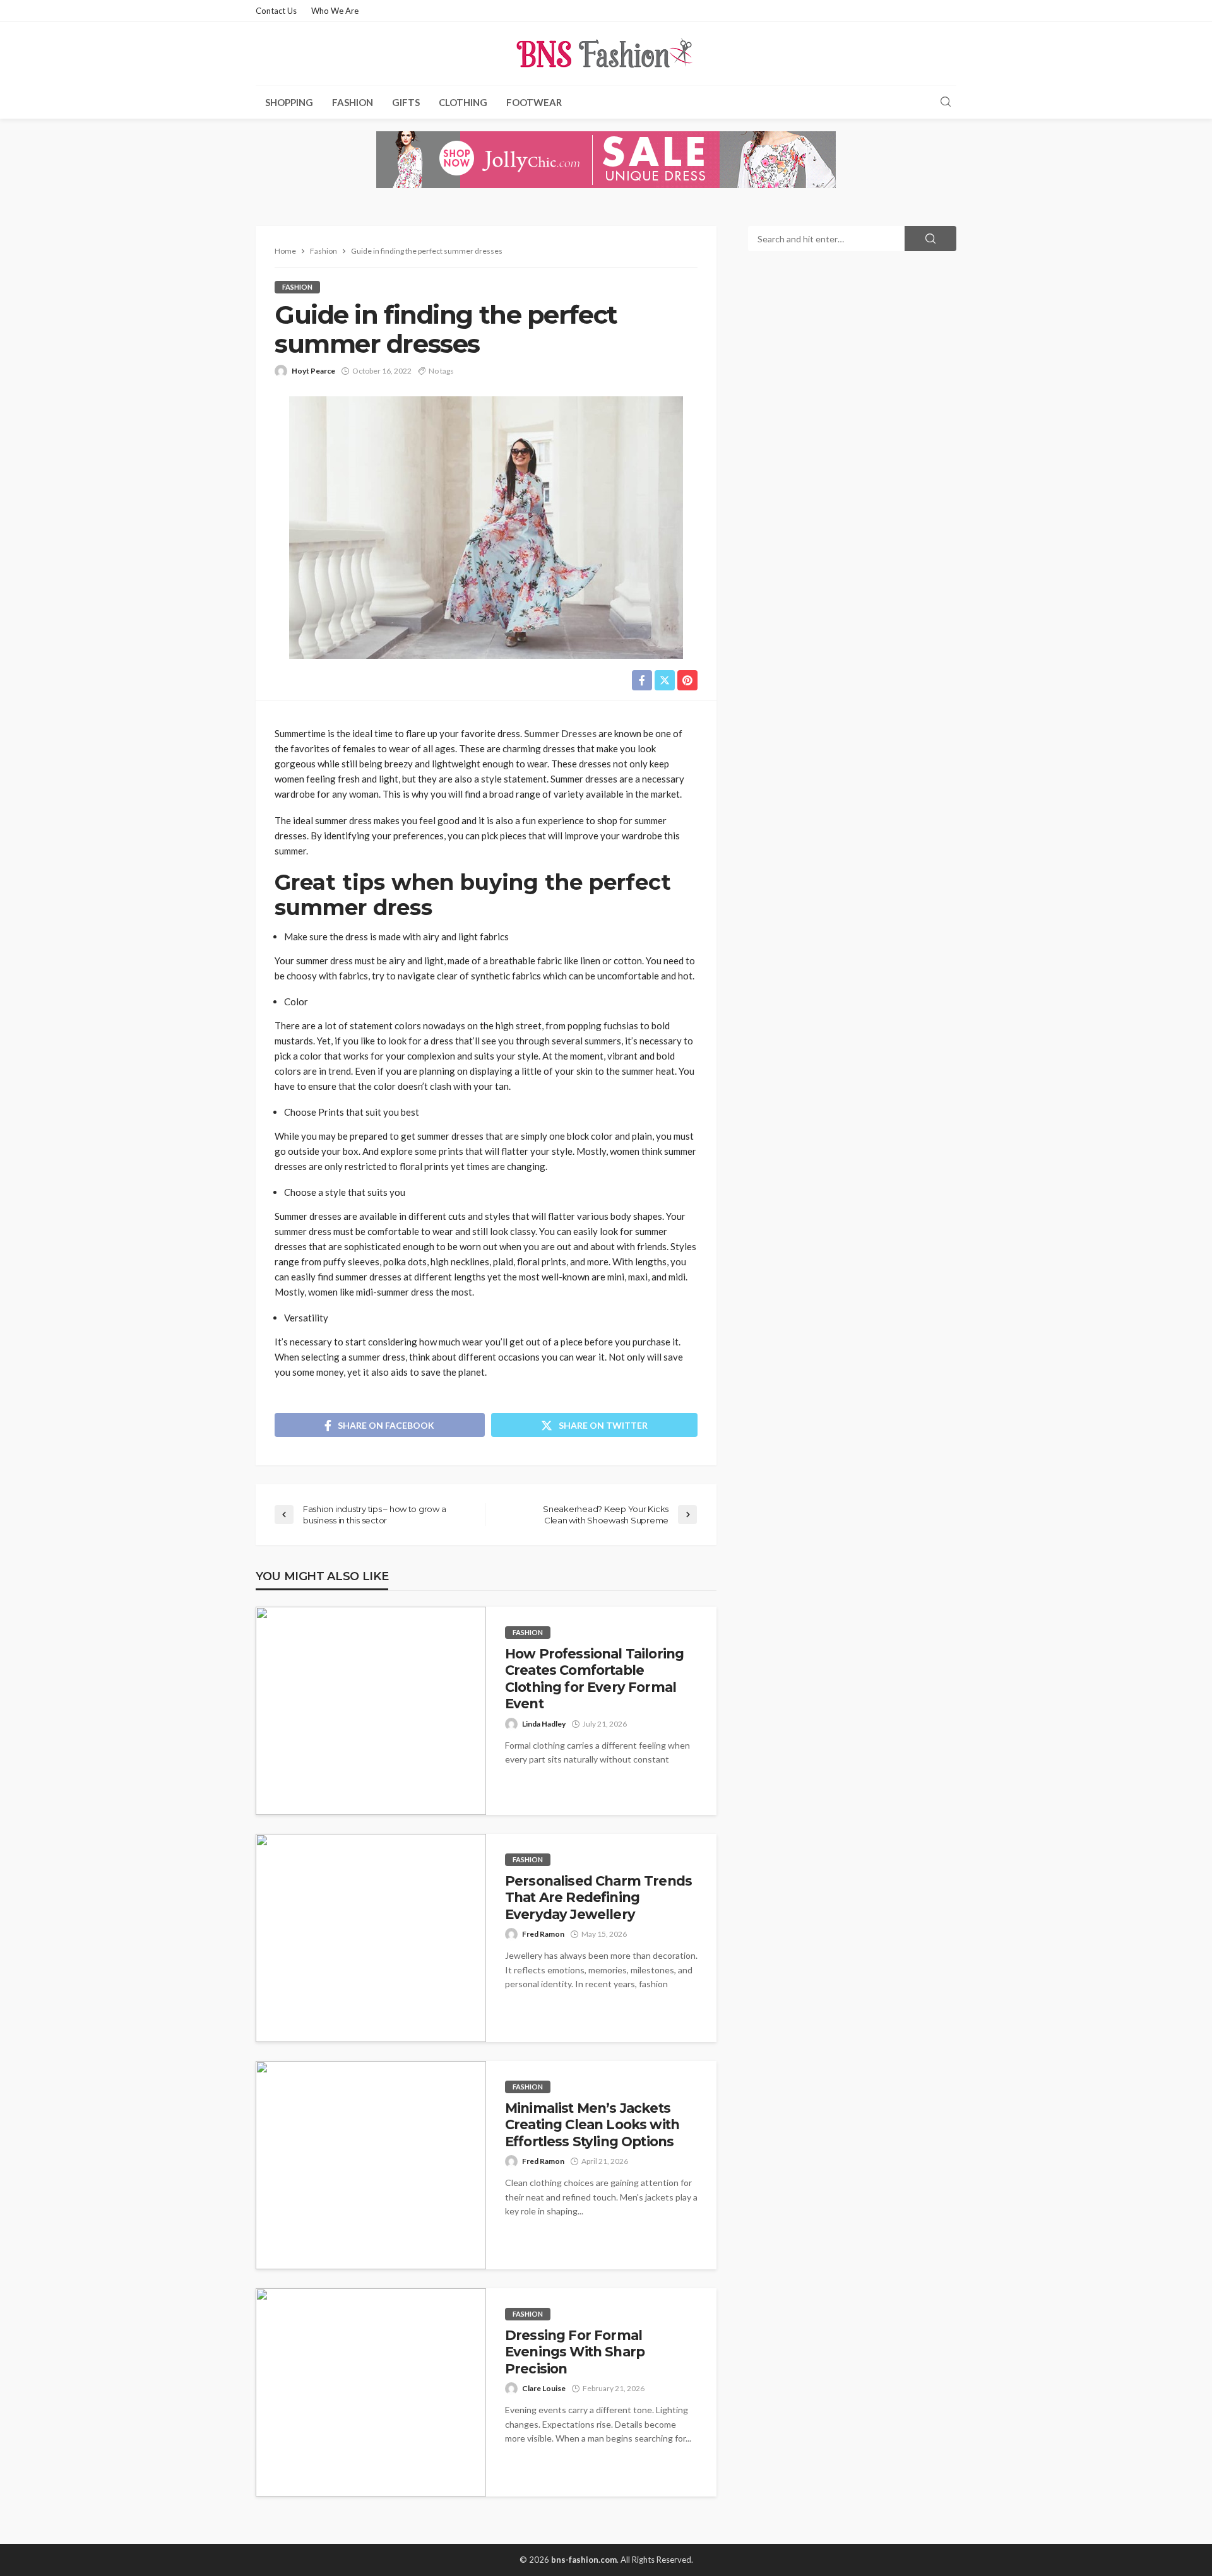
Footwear (534, 102)
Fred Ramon (543, 1934)
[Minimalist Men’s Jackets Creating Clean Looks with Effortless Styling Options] (371, 2165)
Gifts (406, 102)
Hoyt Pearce (313, 371)
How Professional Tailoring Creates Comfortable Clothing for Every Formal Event (594, 1679)
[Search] (946, 102)
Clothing (463, 102)
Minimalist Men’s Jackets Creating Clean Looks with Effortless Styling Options (592, 2125)
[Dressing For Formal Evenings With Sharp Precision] (371, 2392)
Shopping (289, 102)
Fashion (353, 102)
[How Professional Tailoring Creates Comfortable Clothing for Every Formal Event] (371, 1711)
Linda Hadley (544, 1724)
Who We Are (335, 11)
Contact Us (276, 11)
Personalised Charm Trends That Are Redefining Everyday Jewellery (598, 1898)
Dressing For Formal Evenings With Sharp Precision (575, 2352)
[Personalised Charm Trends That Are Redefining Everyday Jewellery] (371, 1938)
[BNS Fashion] (606, 54)
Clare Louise (544, 2388)
